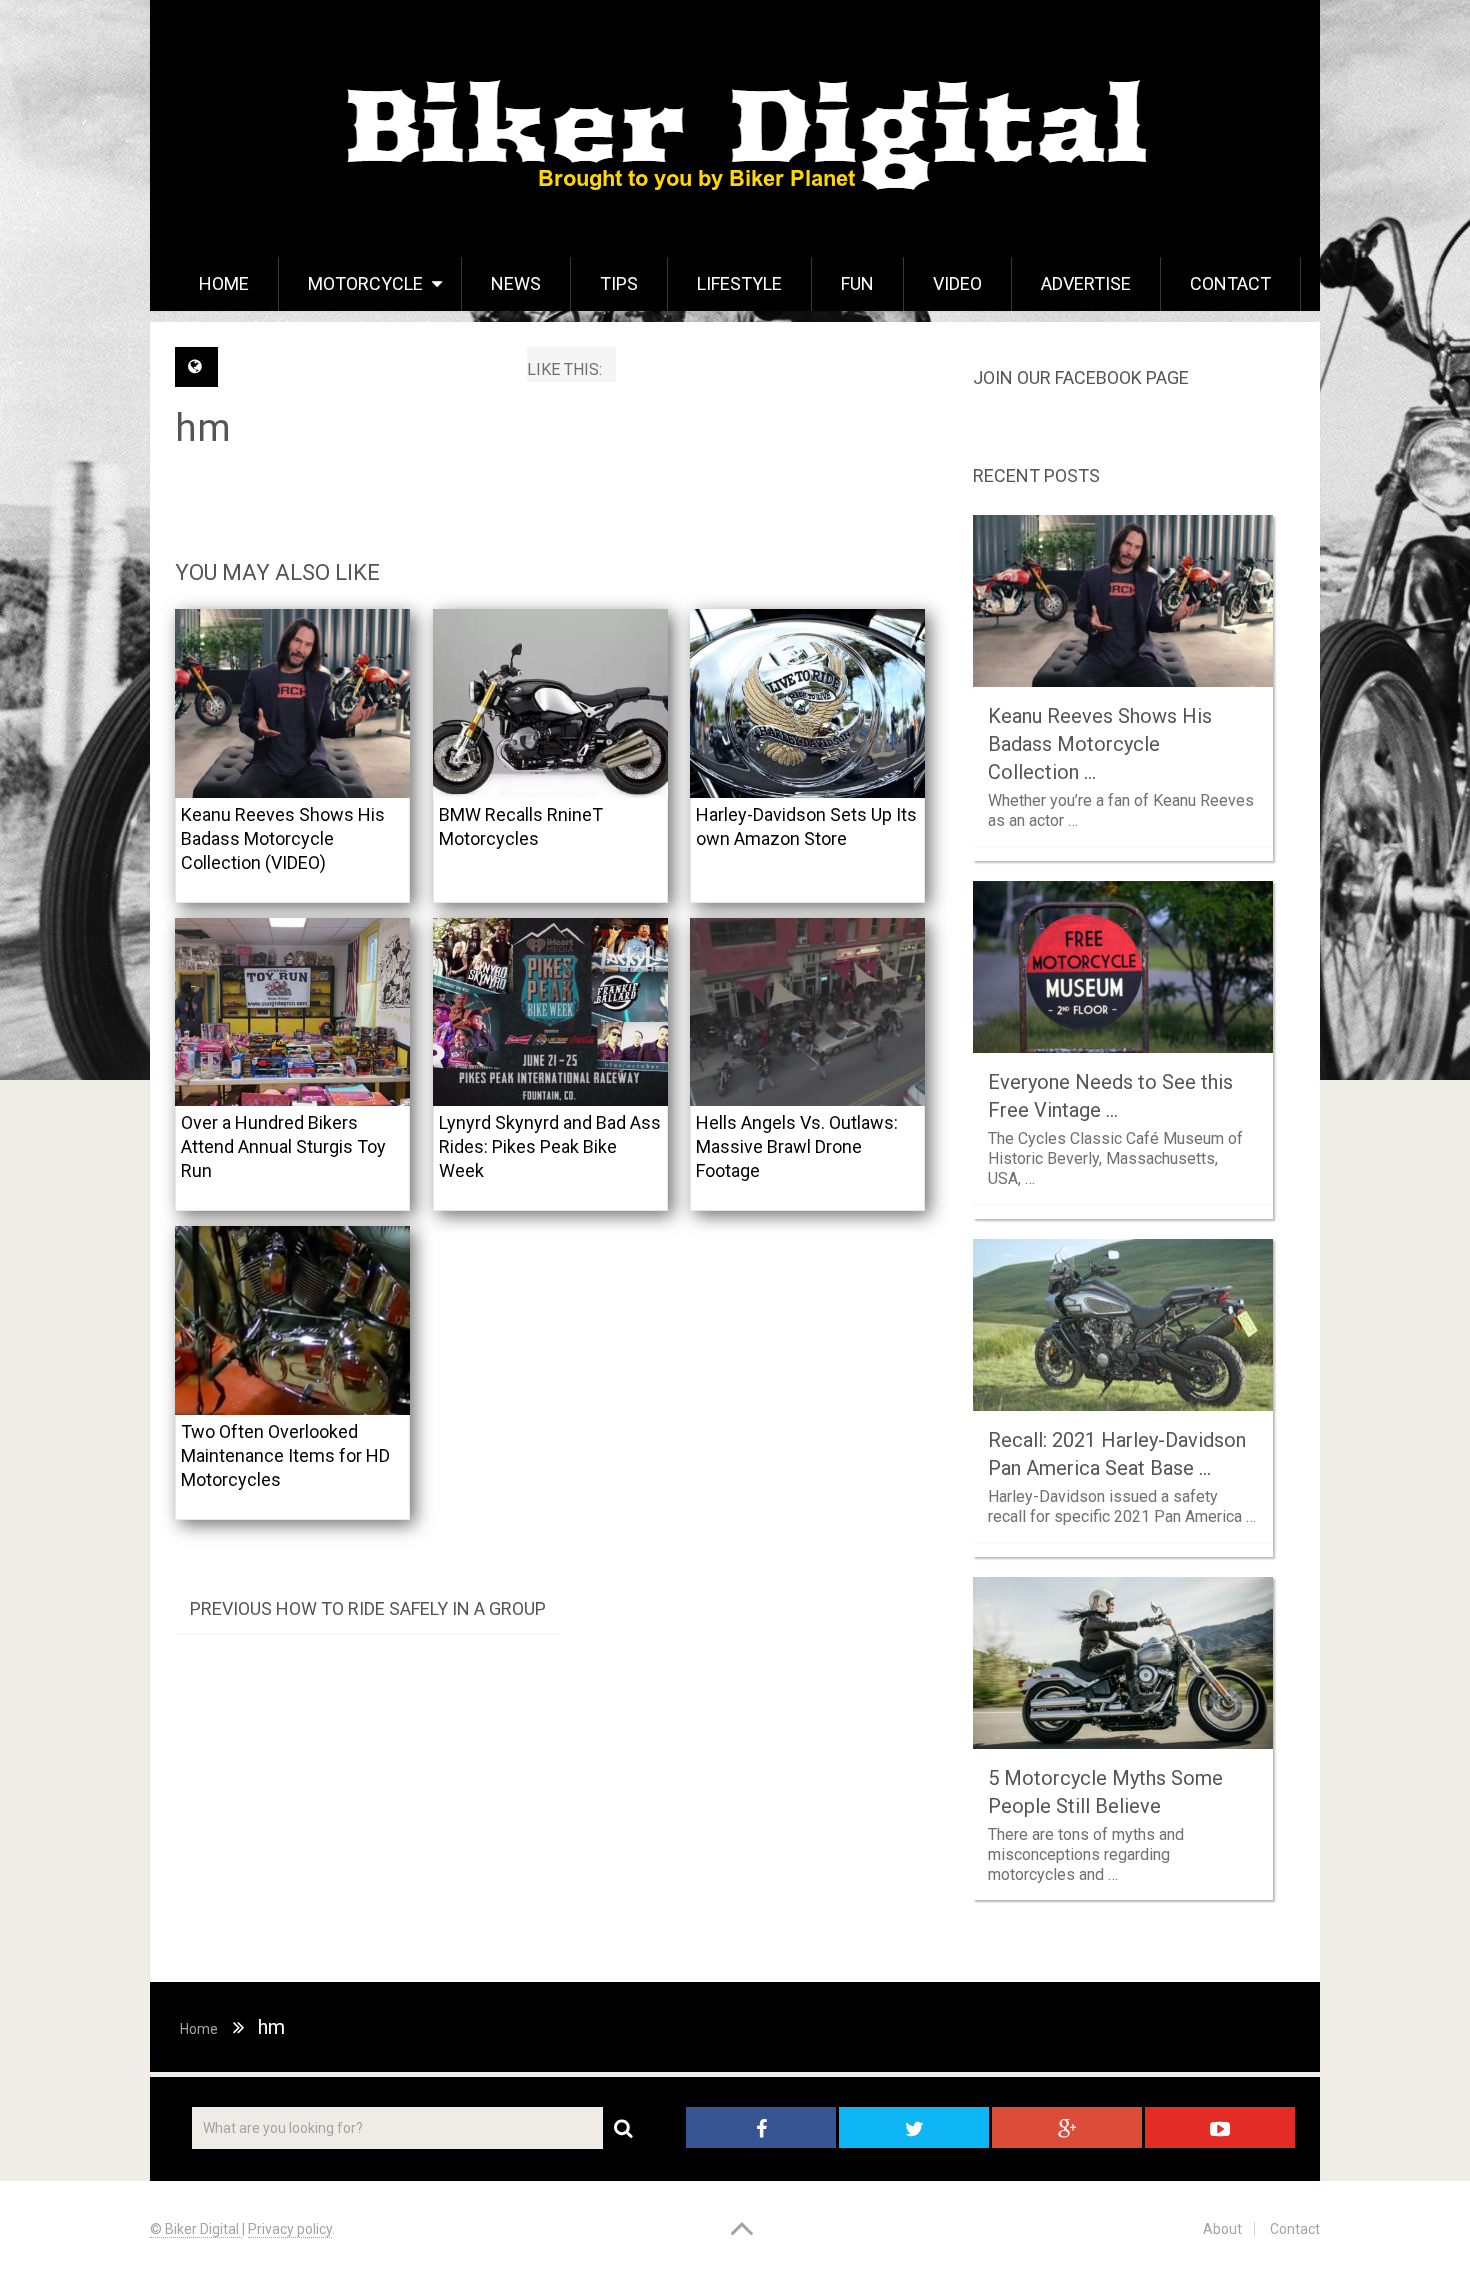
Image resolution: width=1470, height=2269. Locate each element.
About (1222, 2229)
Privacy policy (290, 2229)
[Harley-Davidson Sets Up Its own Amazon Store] (807, 703)
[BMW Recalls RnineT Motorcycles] (550, 703)
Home (224, 283)
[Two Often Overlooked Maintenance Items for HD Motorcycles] (292, 1320)
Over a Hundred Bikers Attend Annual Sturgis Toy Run (283, 1146)
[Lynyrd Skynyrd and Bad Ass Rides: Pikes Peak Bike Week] (550, 1012)
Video (957, 283)
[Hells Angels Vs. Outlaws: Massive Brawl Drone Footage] (807, 1012)
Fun (857, 283)
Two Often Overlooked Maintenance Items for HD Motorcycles (285, 1455)
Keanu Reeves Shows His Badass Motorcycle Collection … (1100, 744)
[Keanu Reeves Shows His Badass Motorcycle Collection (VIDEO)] (292, 703)
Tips (619, 283)
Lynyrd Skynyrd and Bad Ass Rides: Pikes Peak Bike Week (550, 1146)
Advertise (1086, 283)
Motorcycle (365, 283)
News (516, 283)
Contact (1230, 283)
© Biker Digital (196, 2229)
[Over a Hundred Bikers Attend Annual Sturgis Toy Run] (292, 1012)
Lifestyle (739, 283)
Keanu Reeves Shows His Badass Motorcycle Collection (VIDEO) (283, 838)
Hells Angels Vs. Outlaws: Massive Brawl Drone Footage (797, 1146)
